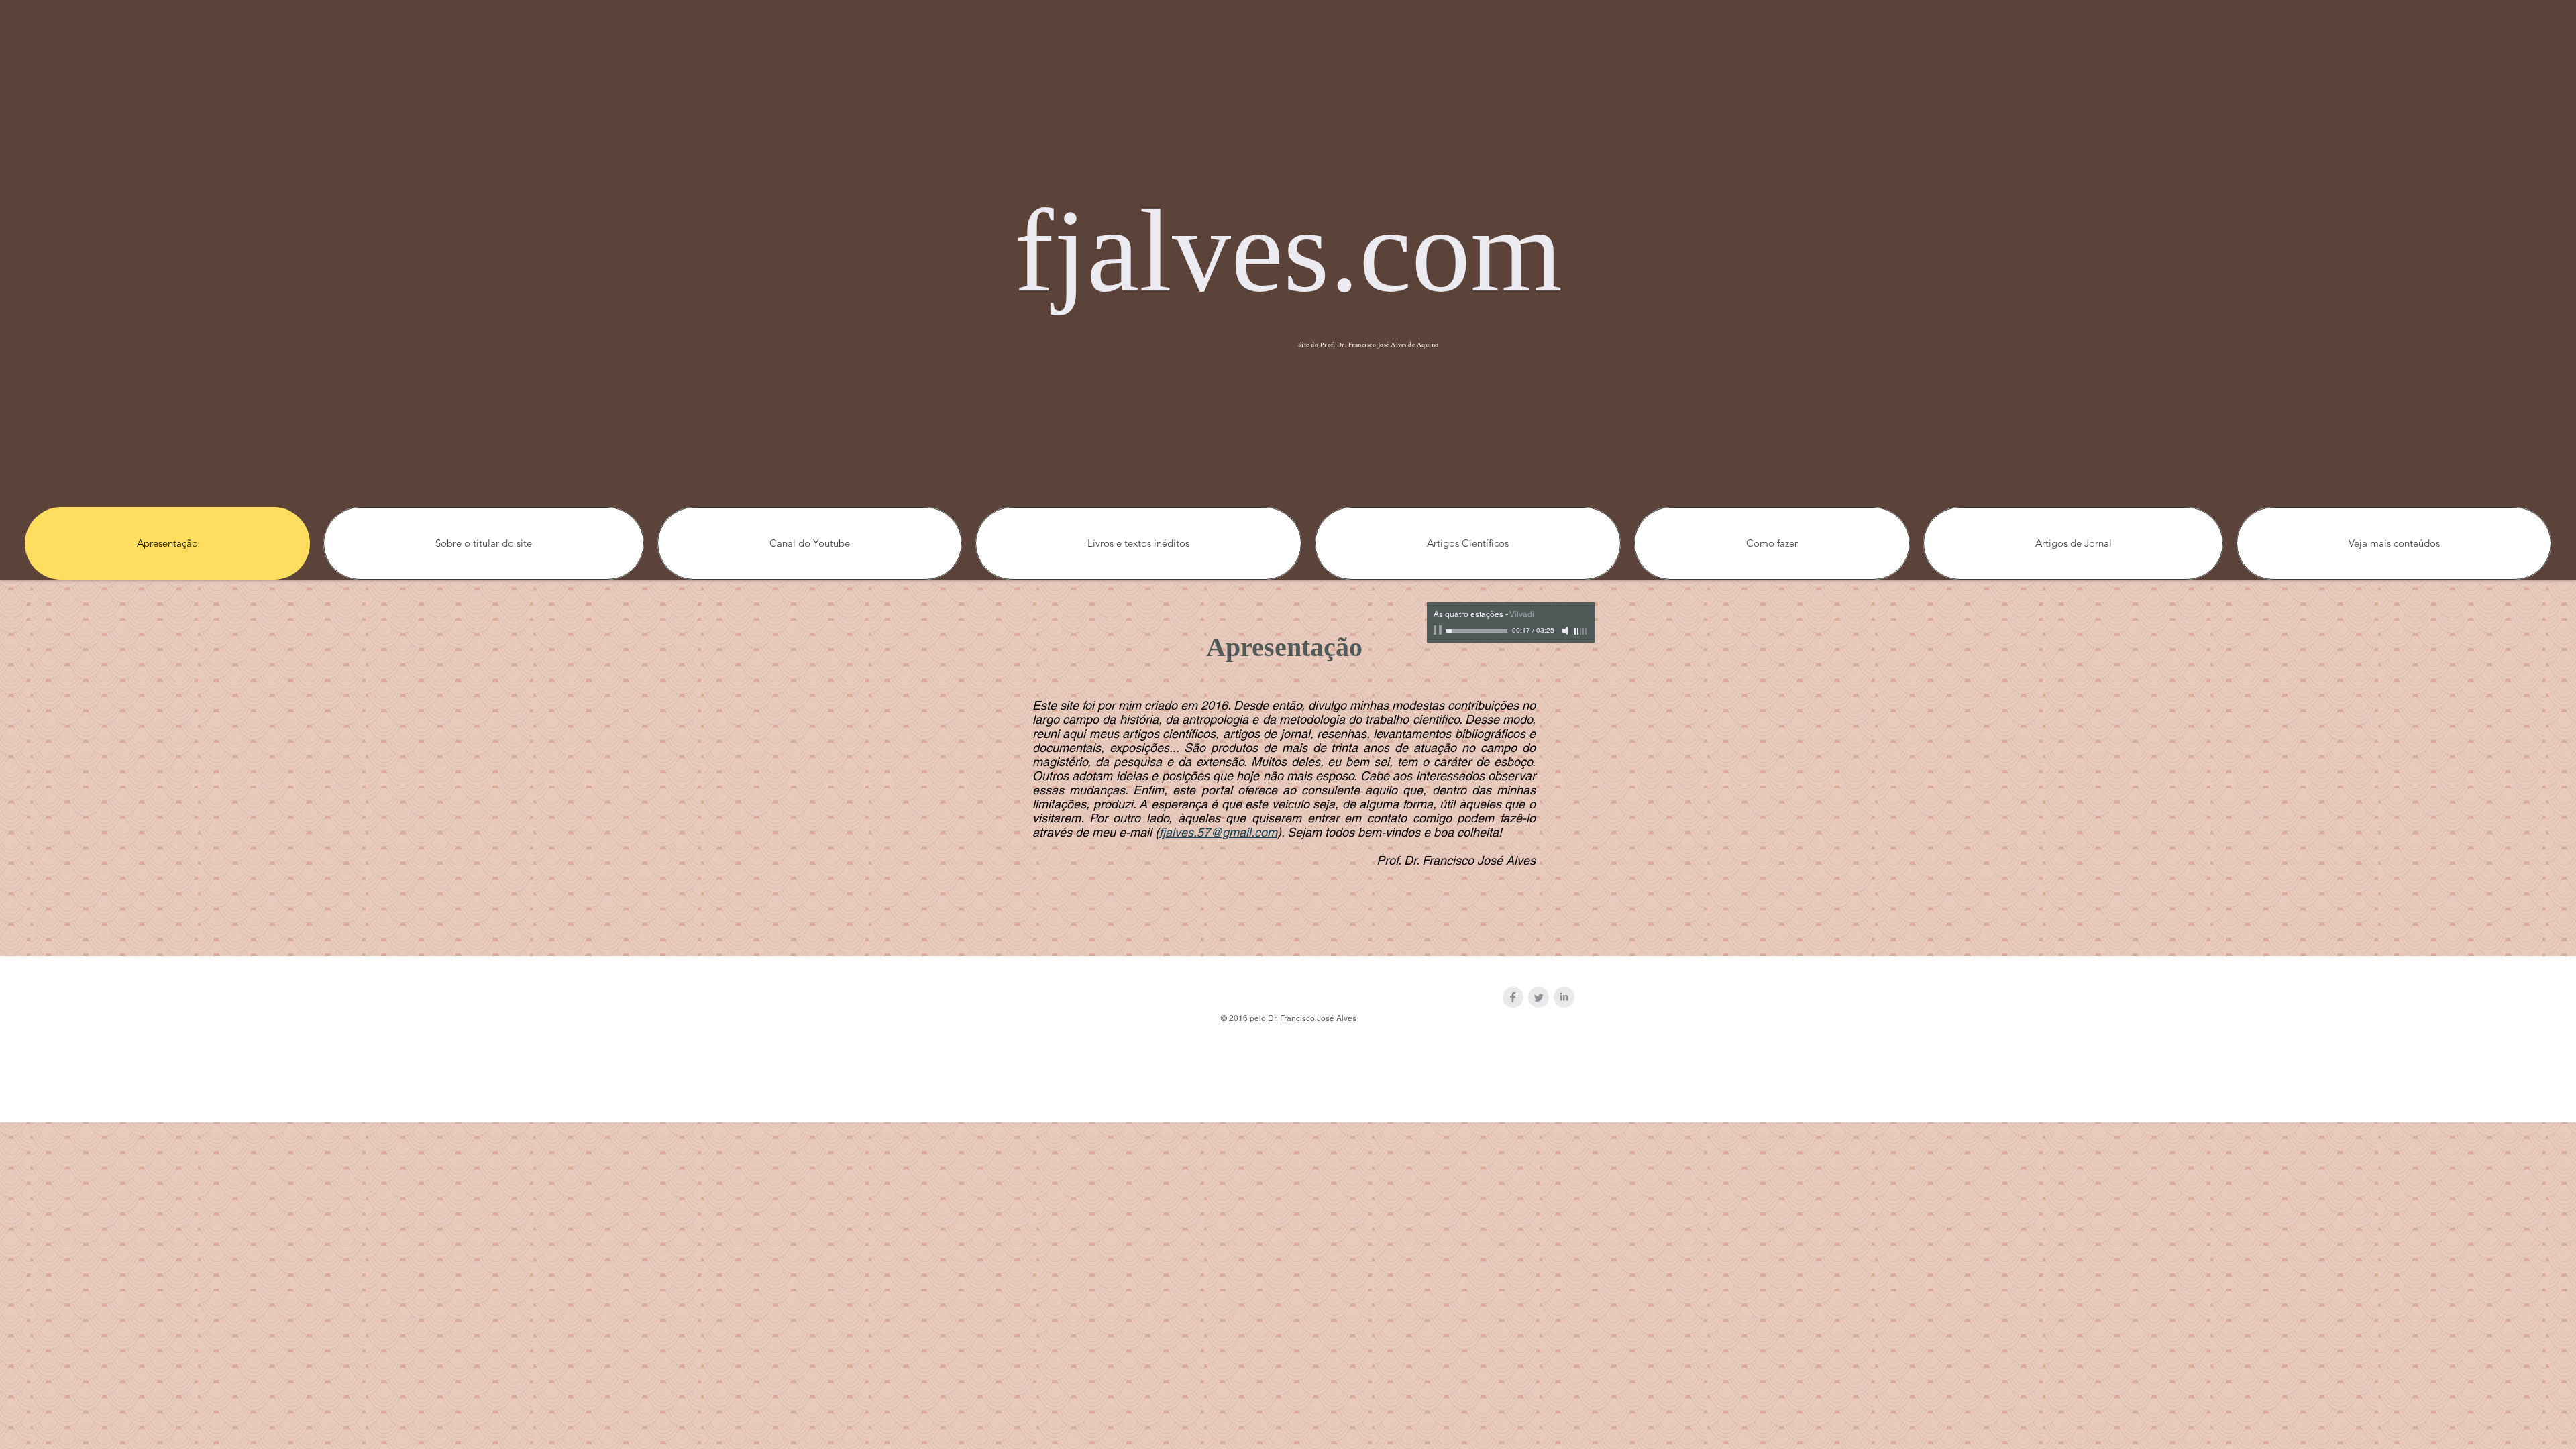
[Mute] (1566, 631)
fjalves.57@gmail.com (1218, 832)
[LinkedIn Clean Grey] (1564, 997)
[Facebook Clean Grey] (1513, 997)
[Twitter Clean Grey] (1539, 997)
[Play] (1439, 631)
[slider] (1581, 631)
